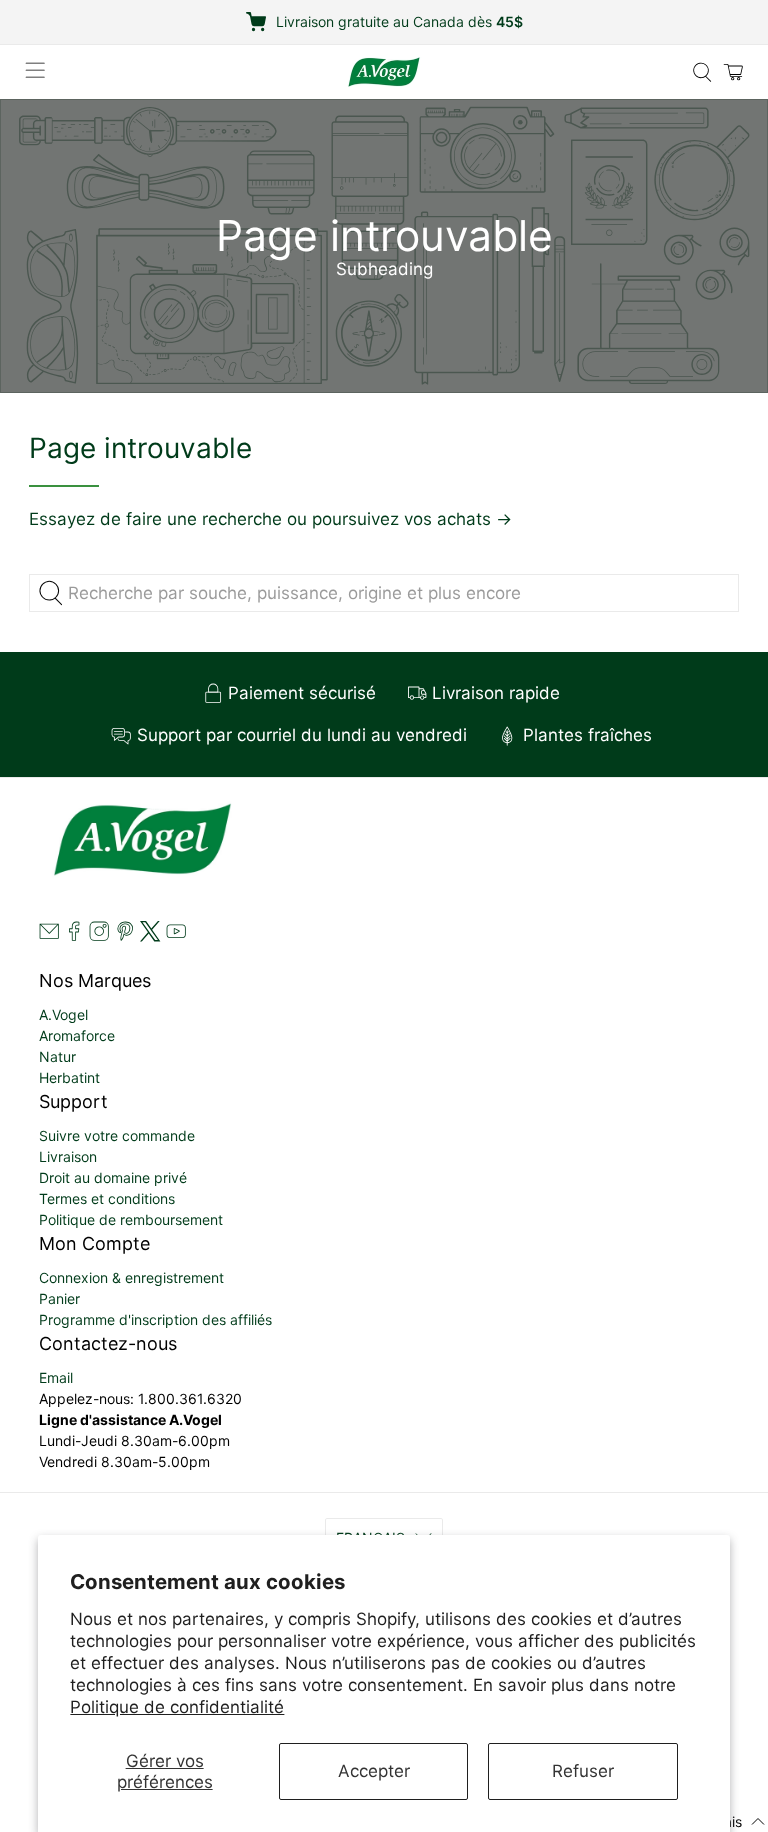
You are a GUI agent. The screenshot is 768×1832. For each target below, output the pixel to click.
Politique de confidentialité (177, 1707)
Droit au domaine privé (113, 1177)
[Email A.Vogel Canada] (49, 936)
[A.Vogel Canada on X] (150, 936)
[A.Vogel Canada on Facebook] (74, 936)
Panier (59, 1298)
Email (56, 1377)
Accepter (374, 1771)
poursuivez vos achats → (412, 519)
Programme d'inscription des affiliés (155, 1319)
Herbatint (69, 1077)
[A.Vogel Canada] (384, 72)
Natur (57, 1056)
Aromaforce (77, 1035)
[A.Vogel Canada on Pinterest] (125, 936)
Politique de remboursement (131, 1219)
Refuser (583, 1771)
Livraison (68, 1156)
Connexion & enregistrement (131, 1277)
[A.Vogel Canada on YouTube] (176, 936)
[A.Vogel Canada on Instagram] (99, 936)
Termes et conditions (107, 1198)
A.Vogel (63, 1014)
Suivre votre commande (117, 1135)
